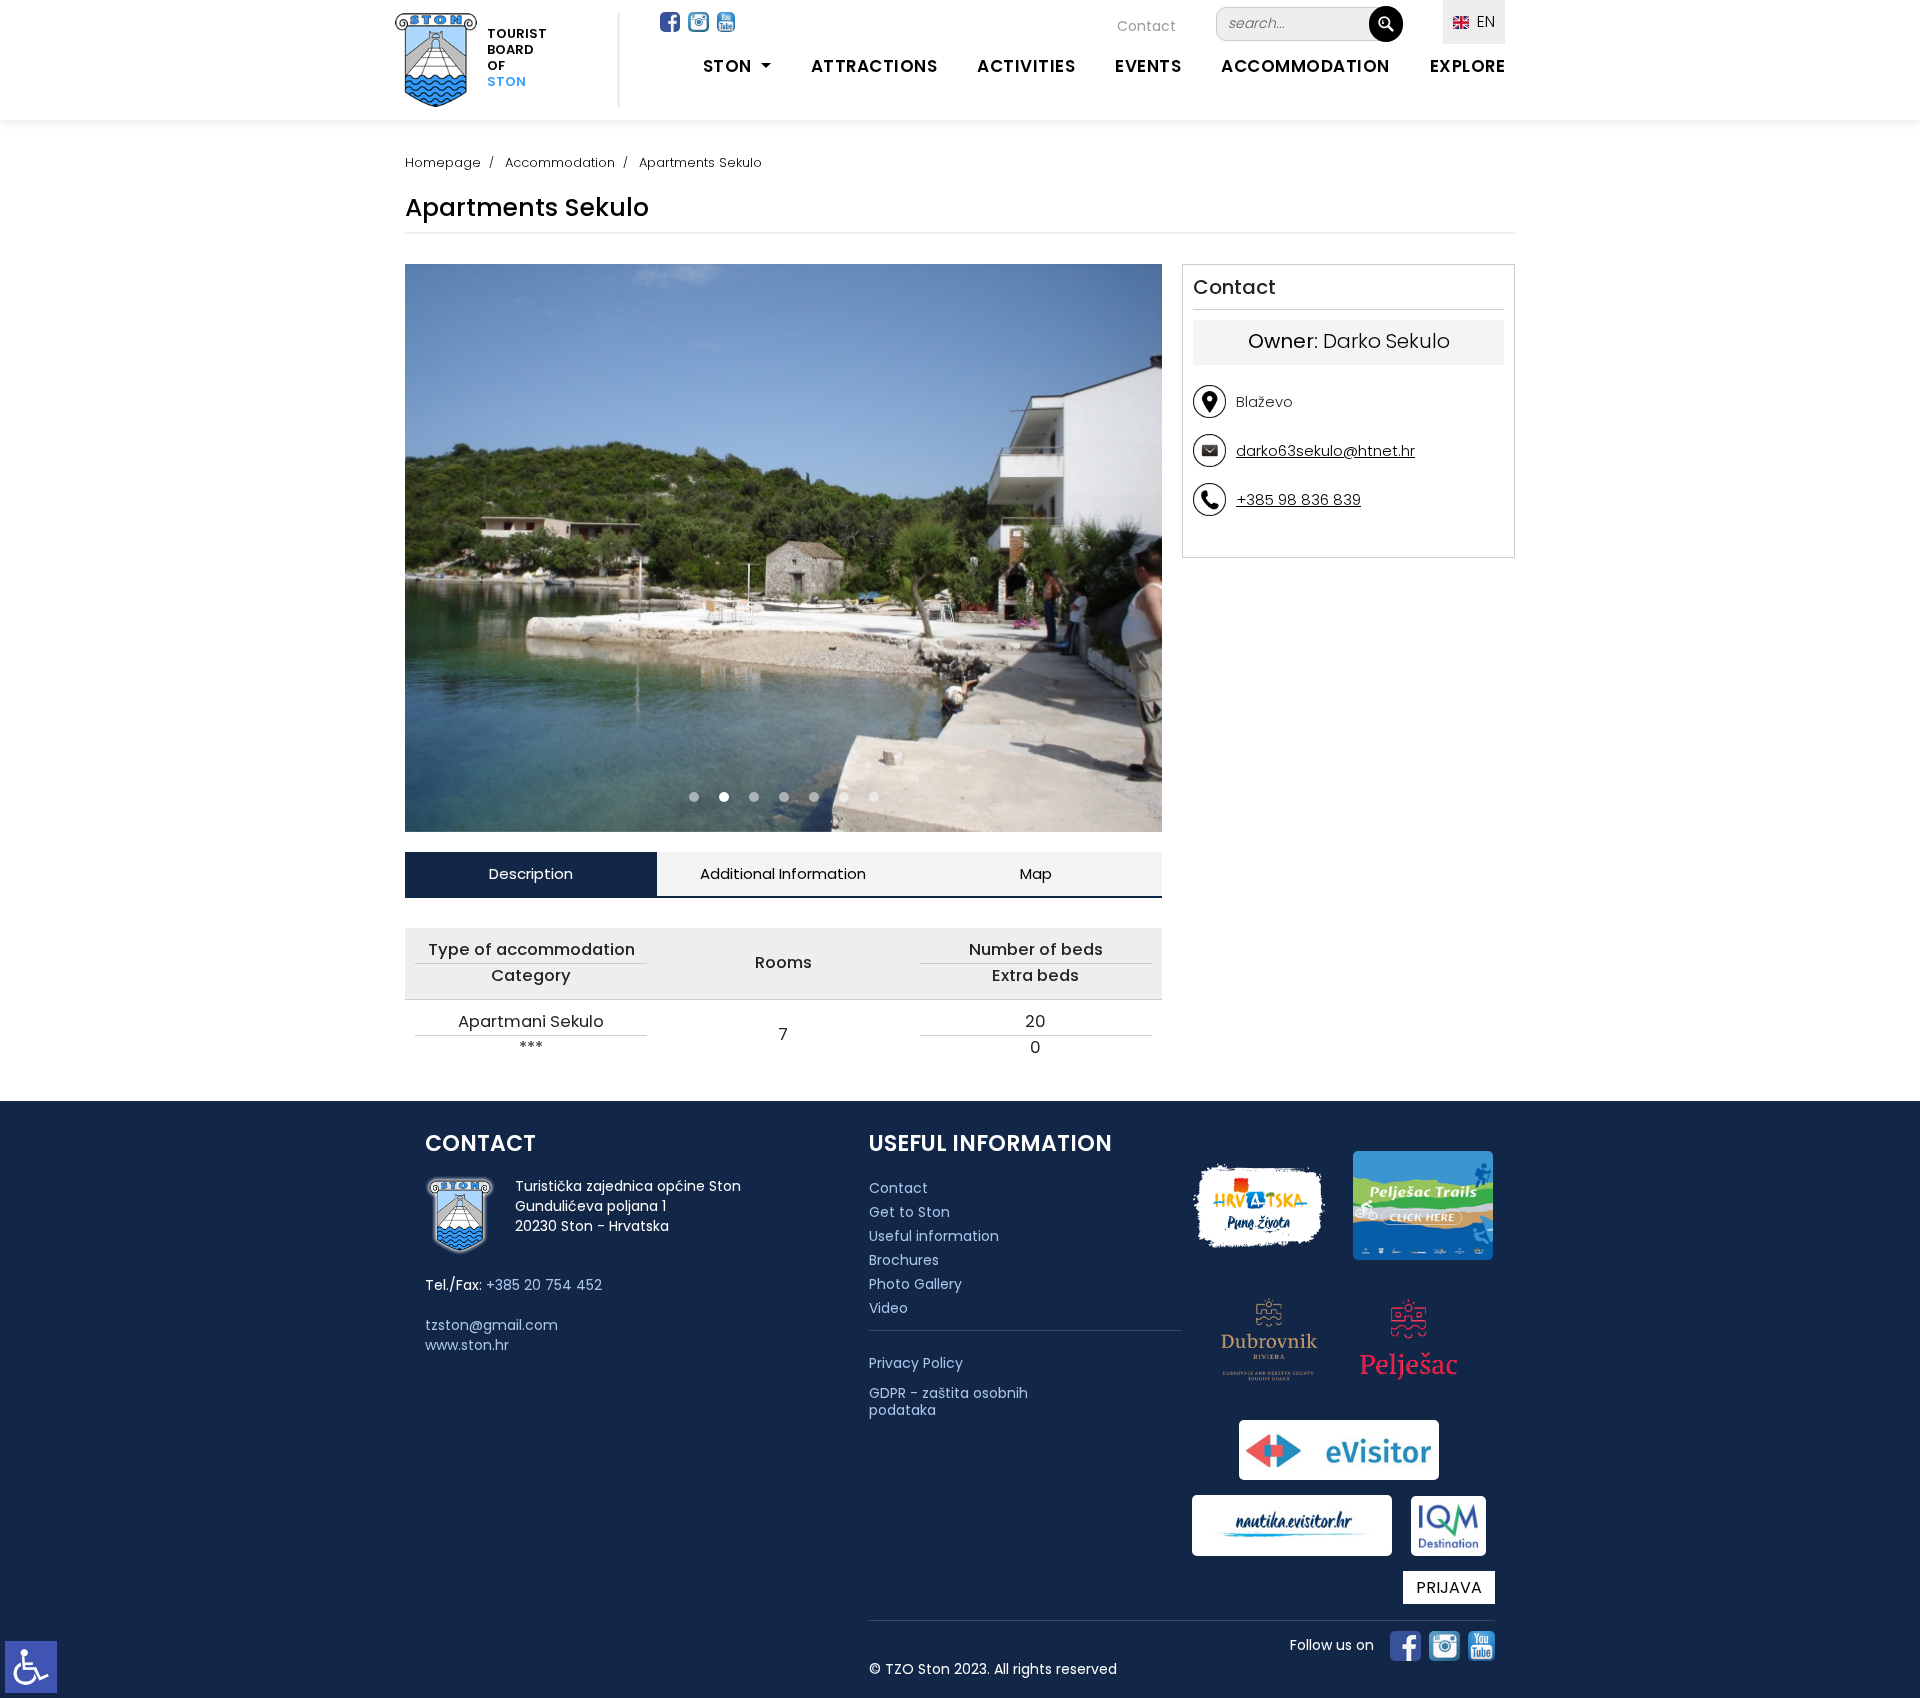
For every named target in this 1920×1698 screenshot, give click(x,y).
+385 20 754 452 (544, 1285)
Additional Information (783, 873)
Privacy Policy (916, 1363)
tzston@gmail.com (491, 1325)
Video (888, 1308)
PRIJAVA (1449, 1587)
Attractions (874, 66)
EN (1482, 21)
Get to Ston (909, 1212)
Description (531, 873)
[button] (694, 797)
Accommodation (1305, 66)
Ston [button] (730, 66)
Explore (1468, 66)
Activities (1026, 66)
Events (1148, 66)
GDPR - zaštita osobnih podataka (948, 1402)
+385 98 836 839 (1298, 499)
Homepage (443, 162)
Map (1036, 873)
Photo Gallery (915, 1284)
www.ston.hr (467, 1345)
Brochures (904, 1260)
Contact (1146, 26)
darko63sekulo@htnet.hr (1325, 450)
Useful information (934, 1236)
